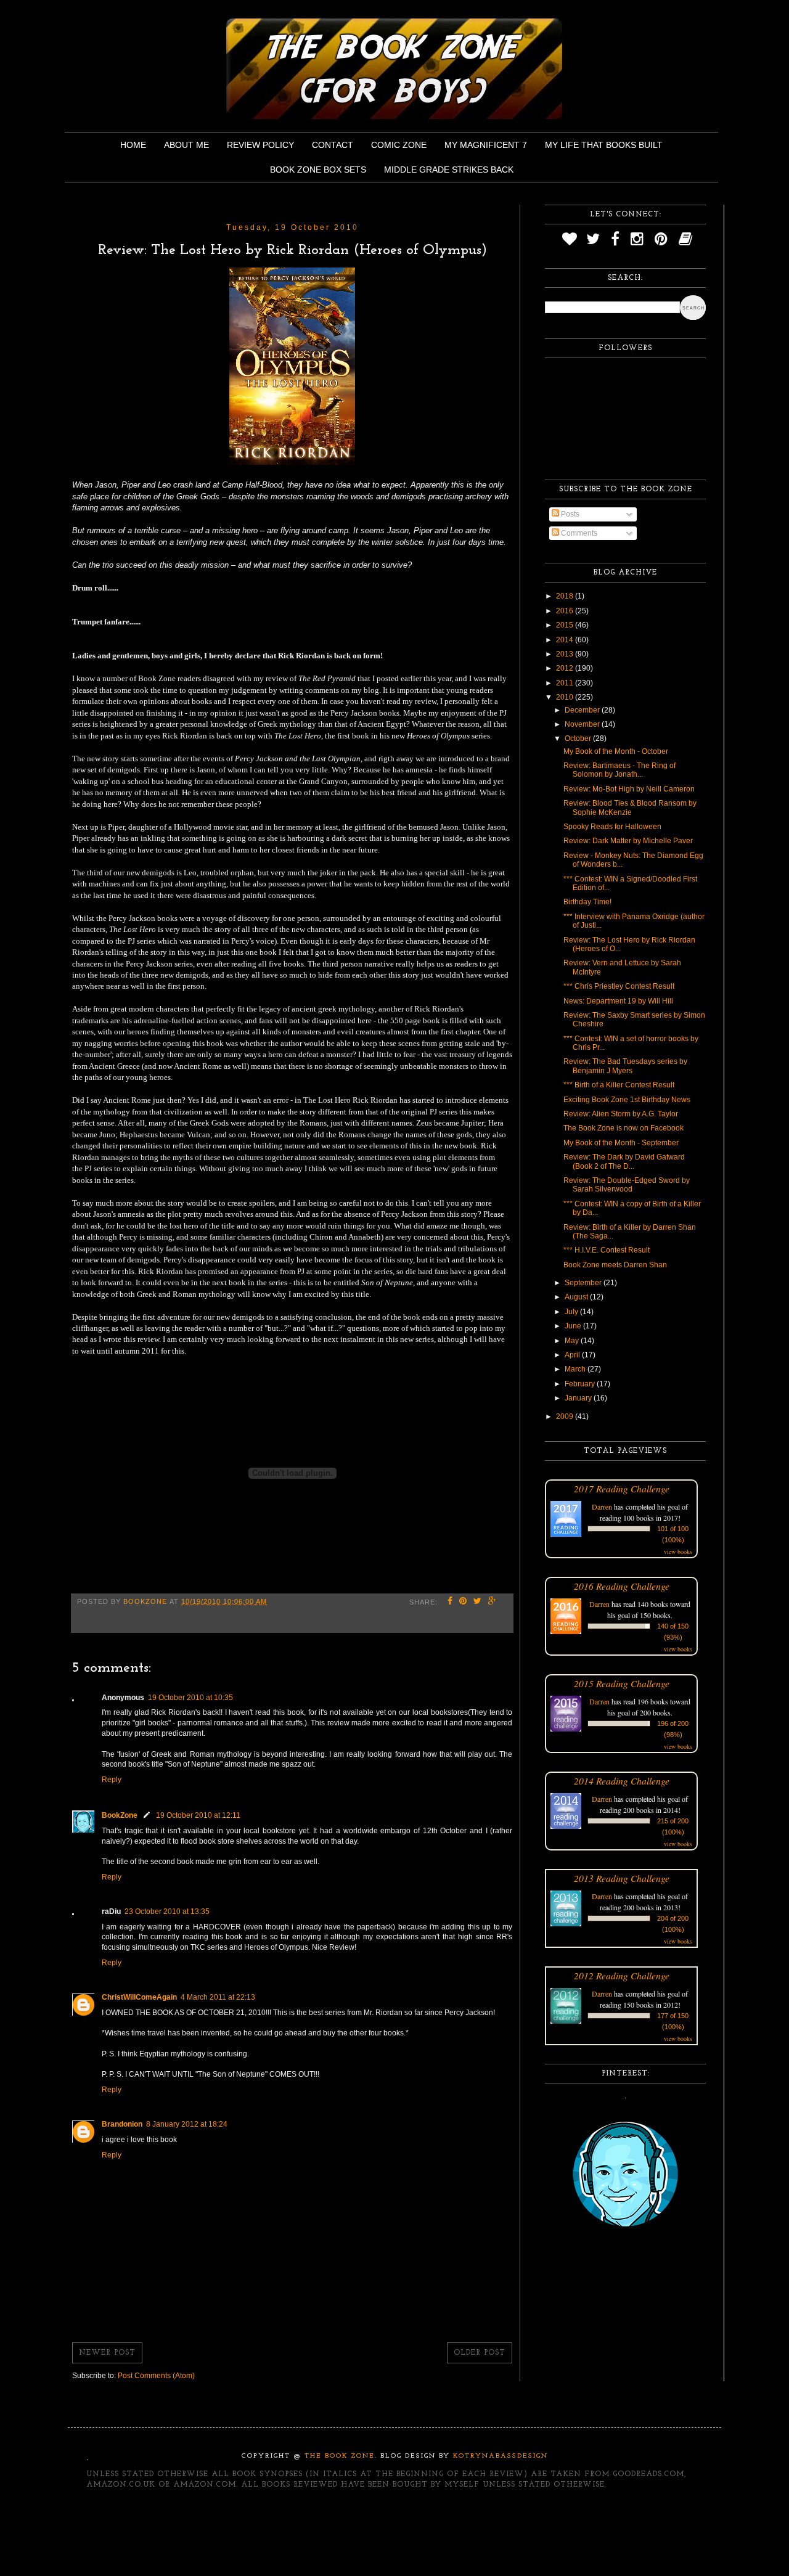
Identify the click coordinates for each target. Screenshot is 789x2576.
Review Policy (260, 145)
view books (678, 1552)
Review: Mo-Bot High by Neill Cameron (629, 789)
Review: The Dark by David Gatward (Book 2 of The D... (624, 1161)
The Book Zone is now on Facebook (623, 1128)
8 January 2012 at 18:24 (187, 2124)
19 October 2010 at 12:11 (198, 1815)
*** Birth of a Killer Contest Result (619, 1085)
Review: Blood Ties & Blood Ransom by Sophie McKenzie (630, 808)
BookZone (120, 1815)
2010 (566, 697)
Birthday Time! (587, 902)
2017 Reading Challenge (622, 1488)
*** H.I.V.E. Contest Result (607, 1250)
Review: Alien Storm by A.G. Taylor (621, 1114)
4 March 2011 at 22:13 (218, 1997)
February (581, 1384)
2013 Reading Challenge (622, 1878)
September (584, 1283)
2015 (566, 625)
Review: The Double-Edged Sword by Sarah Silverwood (627, 1185)
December (583, 710)
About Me (186, 145)
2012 (566, 668)
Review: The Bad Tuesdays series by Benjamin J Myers (625, 1066)
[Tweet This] (478, 1602)
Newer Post (107, 2353)
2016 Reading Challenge (622, 1586)
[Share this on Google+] (493, 1602)
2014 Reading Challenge (622, 1781)
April (573, 1355)
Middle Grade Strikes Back (449, 170)
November (583, 724)
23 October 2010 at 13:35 (167, 1912)
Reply (112, 1780)
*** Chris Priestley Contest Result (619, 986)
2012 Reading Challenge (622, 1975)
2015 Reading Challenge (622, 1683)
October (579, 738)
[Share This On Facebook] (450, 1602)
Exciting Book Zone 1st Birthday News (627, 1100)
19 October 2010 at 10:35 (190, 1698)
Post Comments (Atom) (156, 2376)
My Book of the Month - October (616, 751)
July (572, 1312)
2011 (566, 683)
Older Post (480, 2353)
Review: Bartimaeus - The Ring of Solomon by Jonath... (619, 770)
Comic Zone (399, 145)
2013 (566, 654)
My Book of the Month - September (621, 1143)
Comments (578, 533)
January (579, 1398)
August (577, 1297)
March (576, 1369)
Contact (333, 145)
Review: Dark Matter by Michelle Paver (628, 841)
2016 (566, 611)
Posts (569, 514)
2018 (566, 596)
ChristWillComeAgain (139, 1997)
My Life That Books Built (604, 145)
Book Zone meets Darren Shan (615, 1265)
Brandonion (122, 2124)
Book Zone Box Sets (318, 170)
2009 (566, 1417)
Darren (602, 1507)
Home (133, 145)
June (574, 1326)
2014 (566, 640)
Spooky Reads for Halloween (612, 827)
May (573, 1341)
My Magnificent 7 (486, 145)
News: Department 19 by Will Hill (618, 1001)
